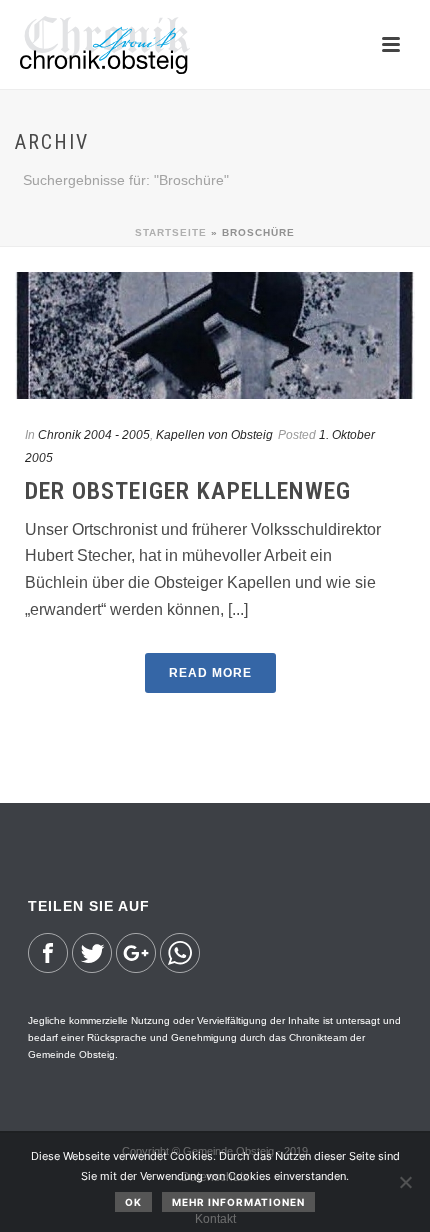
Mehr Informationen (238, 1202)
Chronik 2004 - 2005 (94, 435)
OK (133, 1202)
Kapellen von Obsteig (214, 435)
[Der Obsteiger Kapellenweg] (215, 335)
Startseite (171, 232)
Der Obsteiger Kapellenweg (188, 491)
